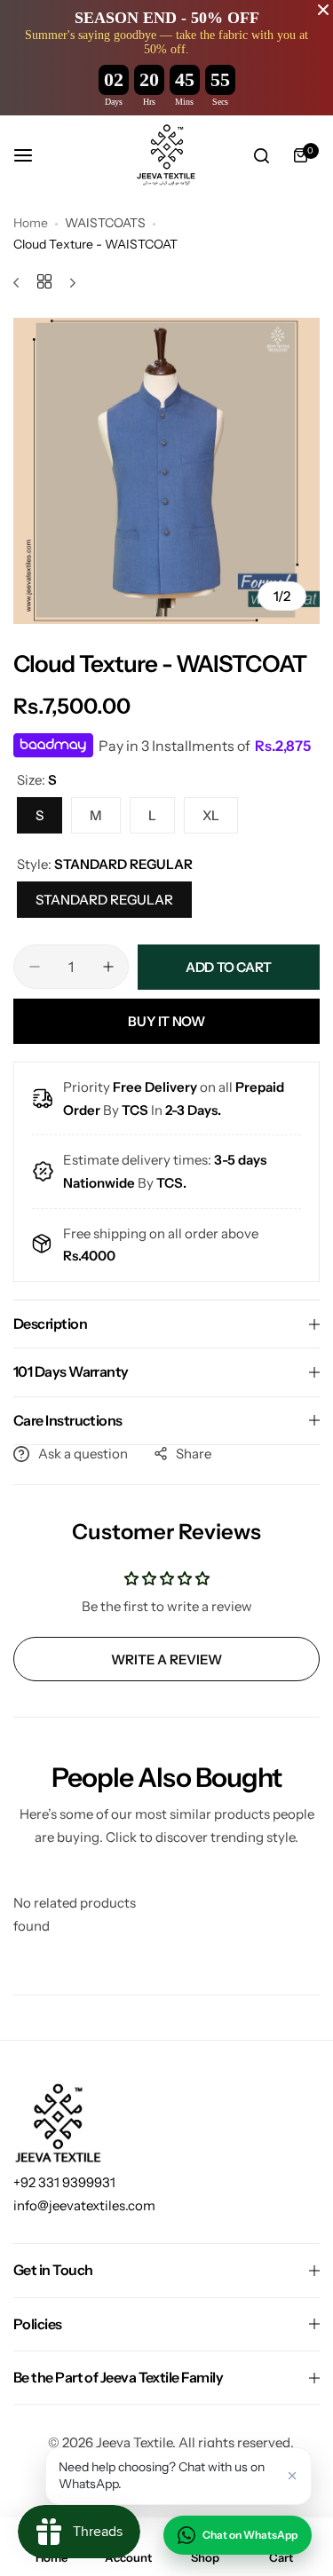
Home (31, 223)
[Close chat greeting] (292, 2476)
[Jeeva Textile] (167, 155)
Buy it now (166, 1021)
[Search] (261, 155)
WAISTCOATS (105, 223)
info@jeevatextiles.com (84, 2205)
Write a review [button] (166, 1659)
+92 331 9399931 (64, 2182)
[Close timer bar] (323, 10)
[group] (166, 471)
